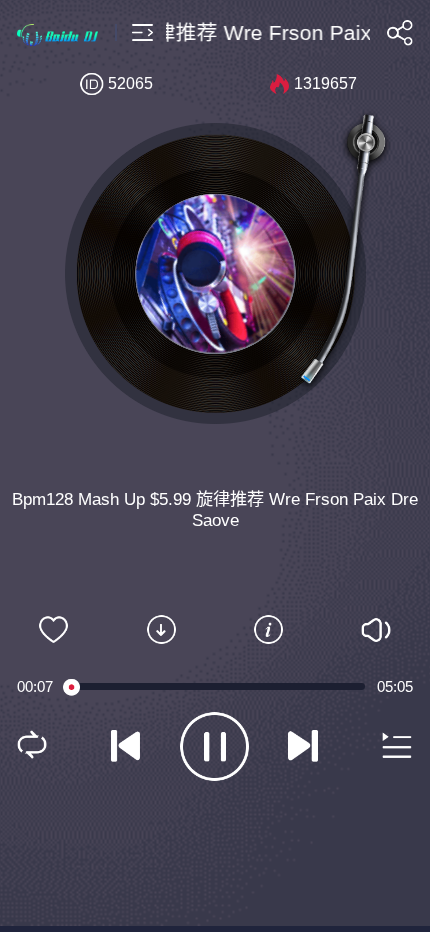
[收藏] (54, 629)
